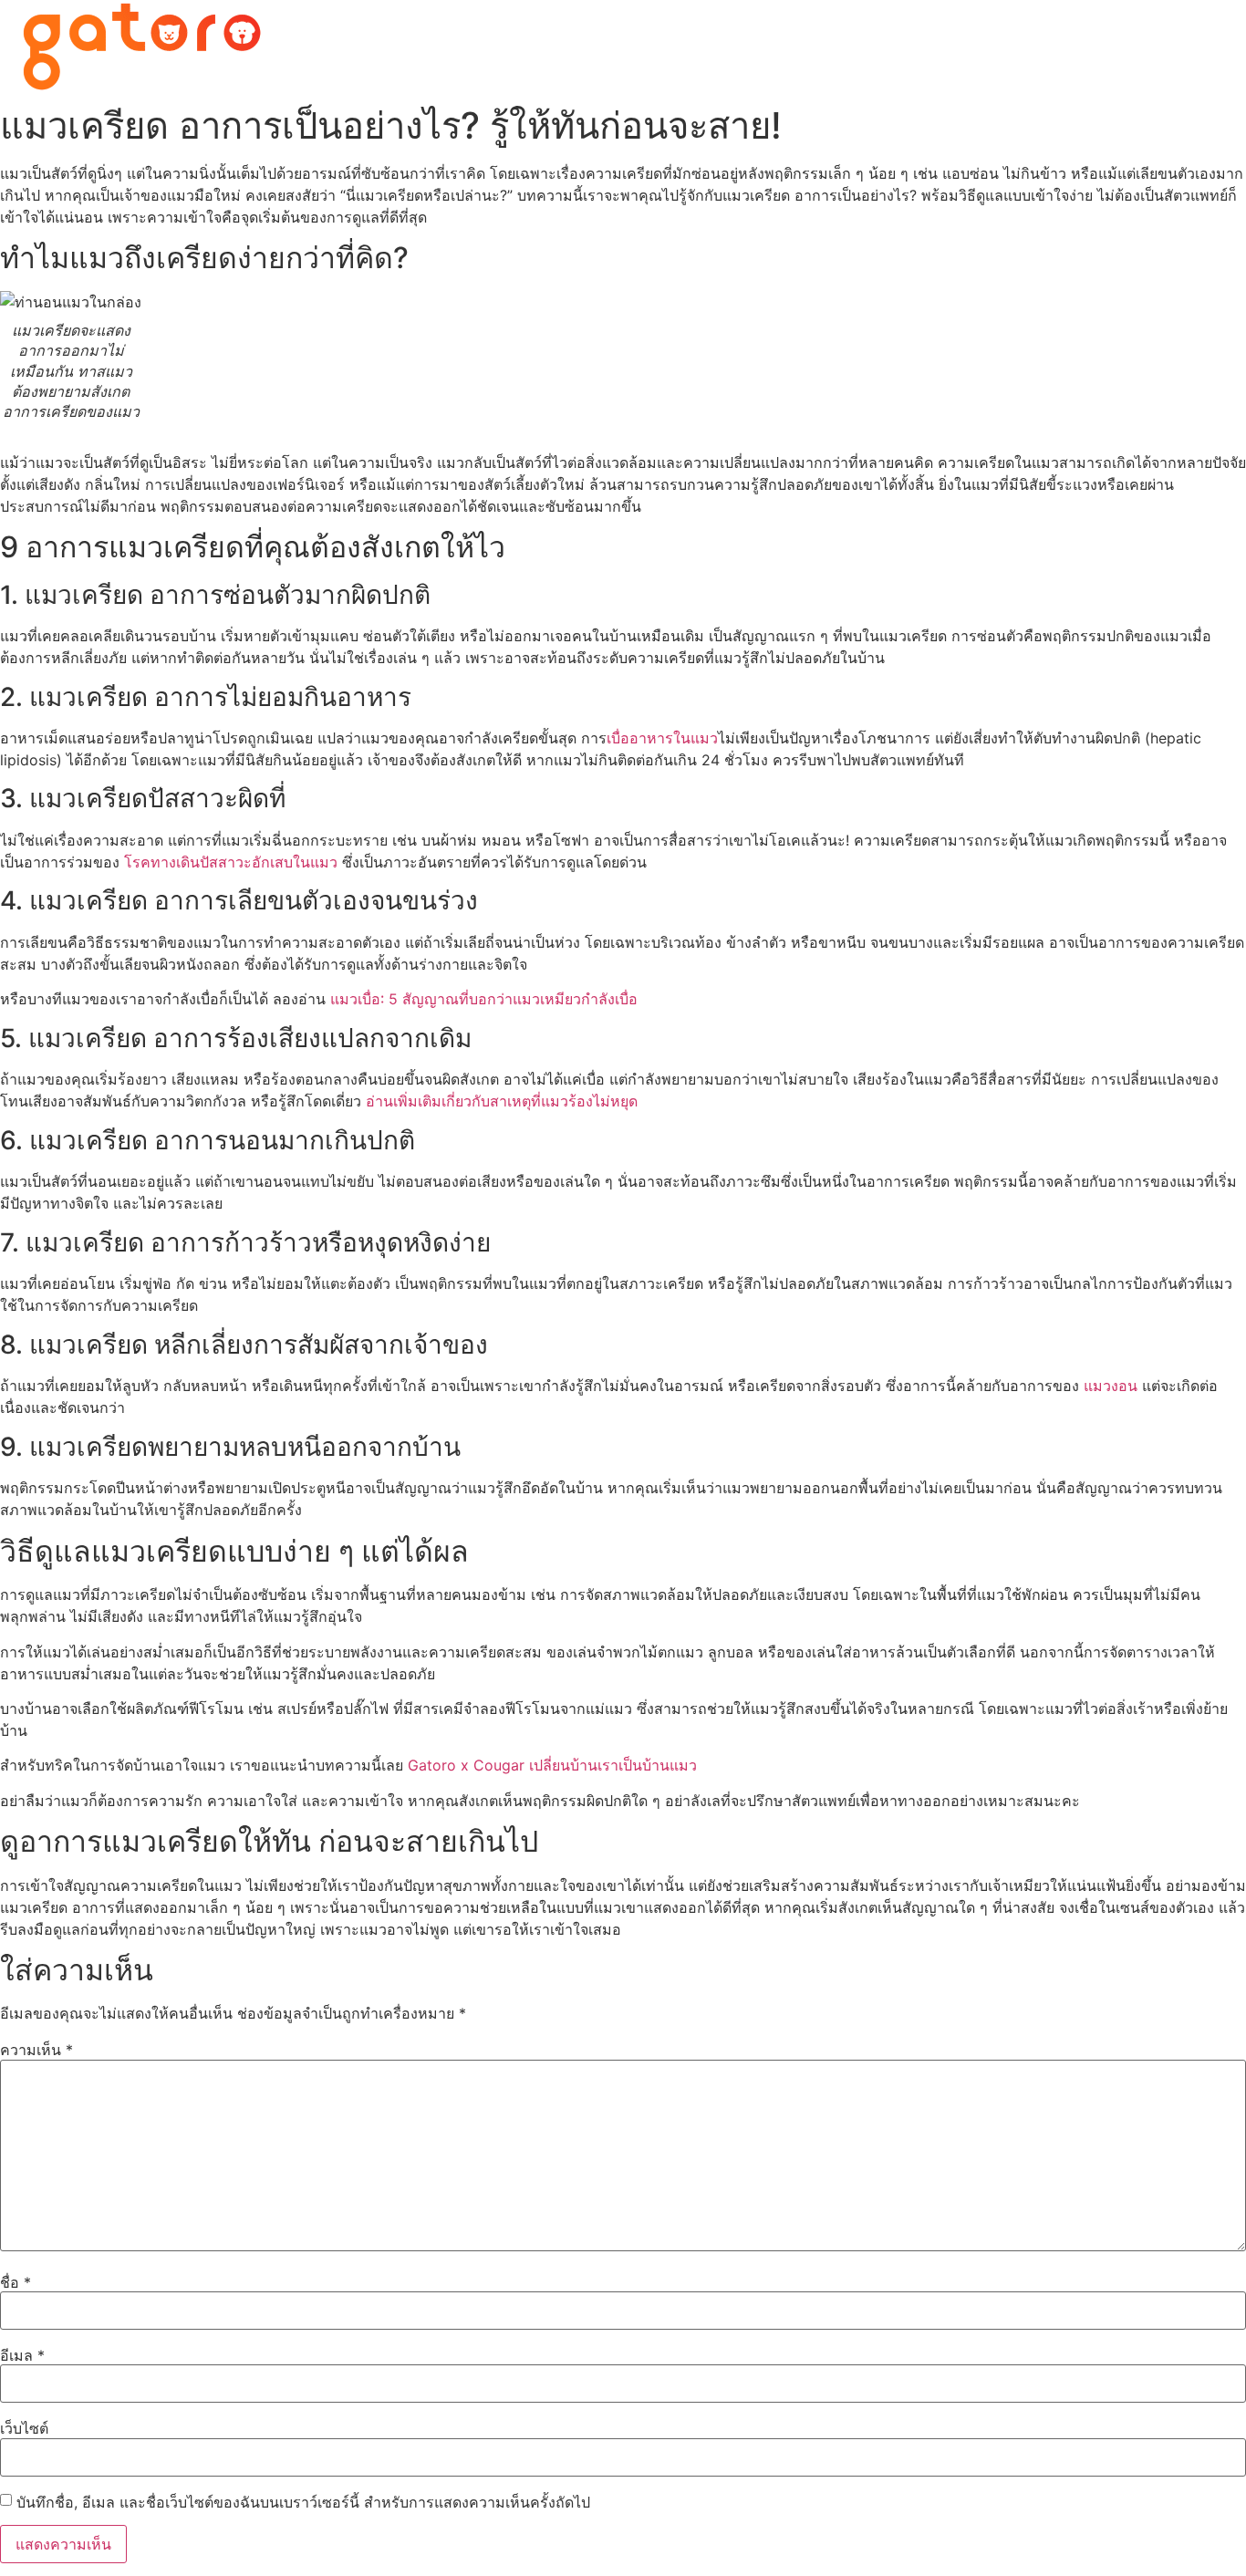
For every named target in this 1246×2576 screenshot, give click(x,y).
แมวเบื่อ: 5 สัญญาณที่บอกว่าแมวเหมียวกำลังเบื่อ (484, 999)
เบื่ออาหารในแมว (662, 738)
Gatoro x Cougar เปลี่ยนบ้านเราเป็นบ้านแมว (552, 1765)
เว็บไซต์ (24, 2428)
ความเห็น (36, 2050)
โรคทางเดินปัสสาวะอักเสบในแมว (231, 862)
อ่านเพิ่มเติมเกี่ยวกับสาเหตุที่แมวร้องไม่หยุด (502, 1101)
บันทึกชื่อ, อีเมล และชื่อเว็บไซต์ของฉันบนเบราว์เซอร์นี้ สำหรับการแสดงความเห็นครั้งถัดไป (303, 2502)
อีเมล (22, 2355)
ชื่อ (16, 2282)
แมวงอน (1111, 1386)
